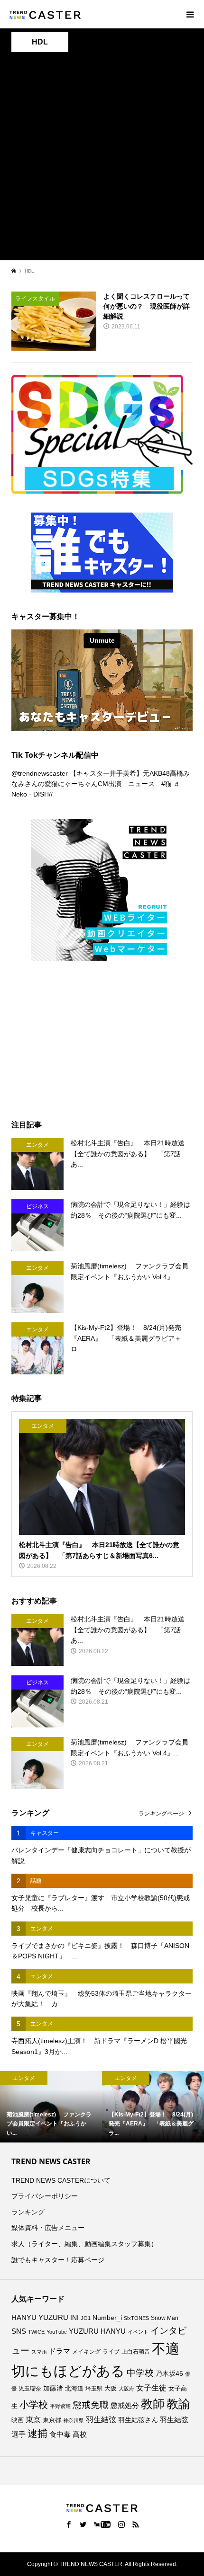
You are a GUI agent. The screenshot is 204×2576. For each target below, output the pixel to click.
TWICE (36, 2332)
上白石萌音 (136, 2352)
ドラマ (60, 2351)
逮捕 (37, 2434)
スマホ (39, 2352)
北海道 (74, 2389)
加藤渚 (53, 2388)
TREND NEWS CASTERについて (61, 2180)
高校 (80, 2434)
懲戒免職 (91, 2405)
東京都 (52, 2420)
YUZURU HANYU (97, 2331)
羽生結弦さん (138, 2420)
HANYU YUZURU (40, 2318)
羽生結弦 (101, 2420)
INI (74, 2318)
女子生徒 (151, 2388)
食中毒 (60, 2434)
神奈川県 (74, 2420)
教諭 (178, 2404)
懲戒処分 (125, 2406)
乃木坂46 (169, 2373)
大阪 (111, 2389)
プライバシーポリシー (45, 2196)
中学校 (140, 2373)
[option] (51, 2107)
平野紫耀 (60, 2406)
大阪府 (126, 2389)
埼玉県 (94, 2389)
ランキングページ (161, 1814)
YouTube (57, 2332)
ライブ (111, 2352)
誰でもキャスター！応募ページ (58, 2260)
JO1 (86, 2318)
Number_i (107, 2318)
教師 (153, 2404)
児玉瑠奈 (30, 2388)
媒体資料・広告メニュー (48, 2228)
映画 (18, 2420)
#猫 (167, 784)
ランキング (28, 2212)
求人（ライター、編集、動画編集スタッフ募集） (84, 2244)
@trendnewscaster (40, 773)
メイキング (86, 2351)
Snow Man (165, 2318)
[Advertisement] (102, 159)
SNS (19, 2331)
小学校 (34, 2405)
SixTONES (136, 2318)
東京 (33, 2420)
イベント (138, 2332)
